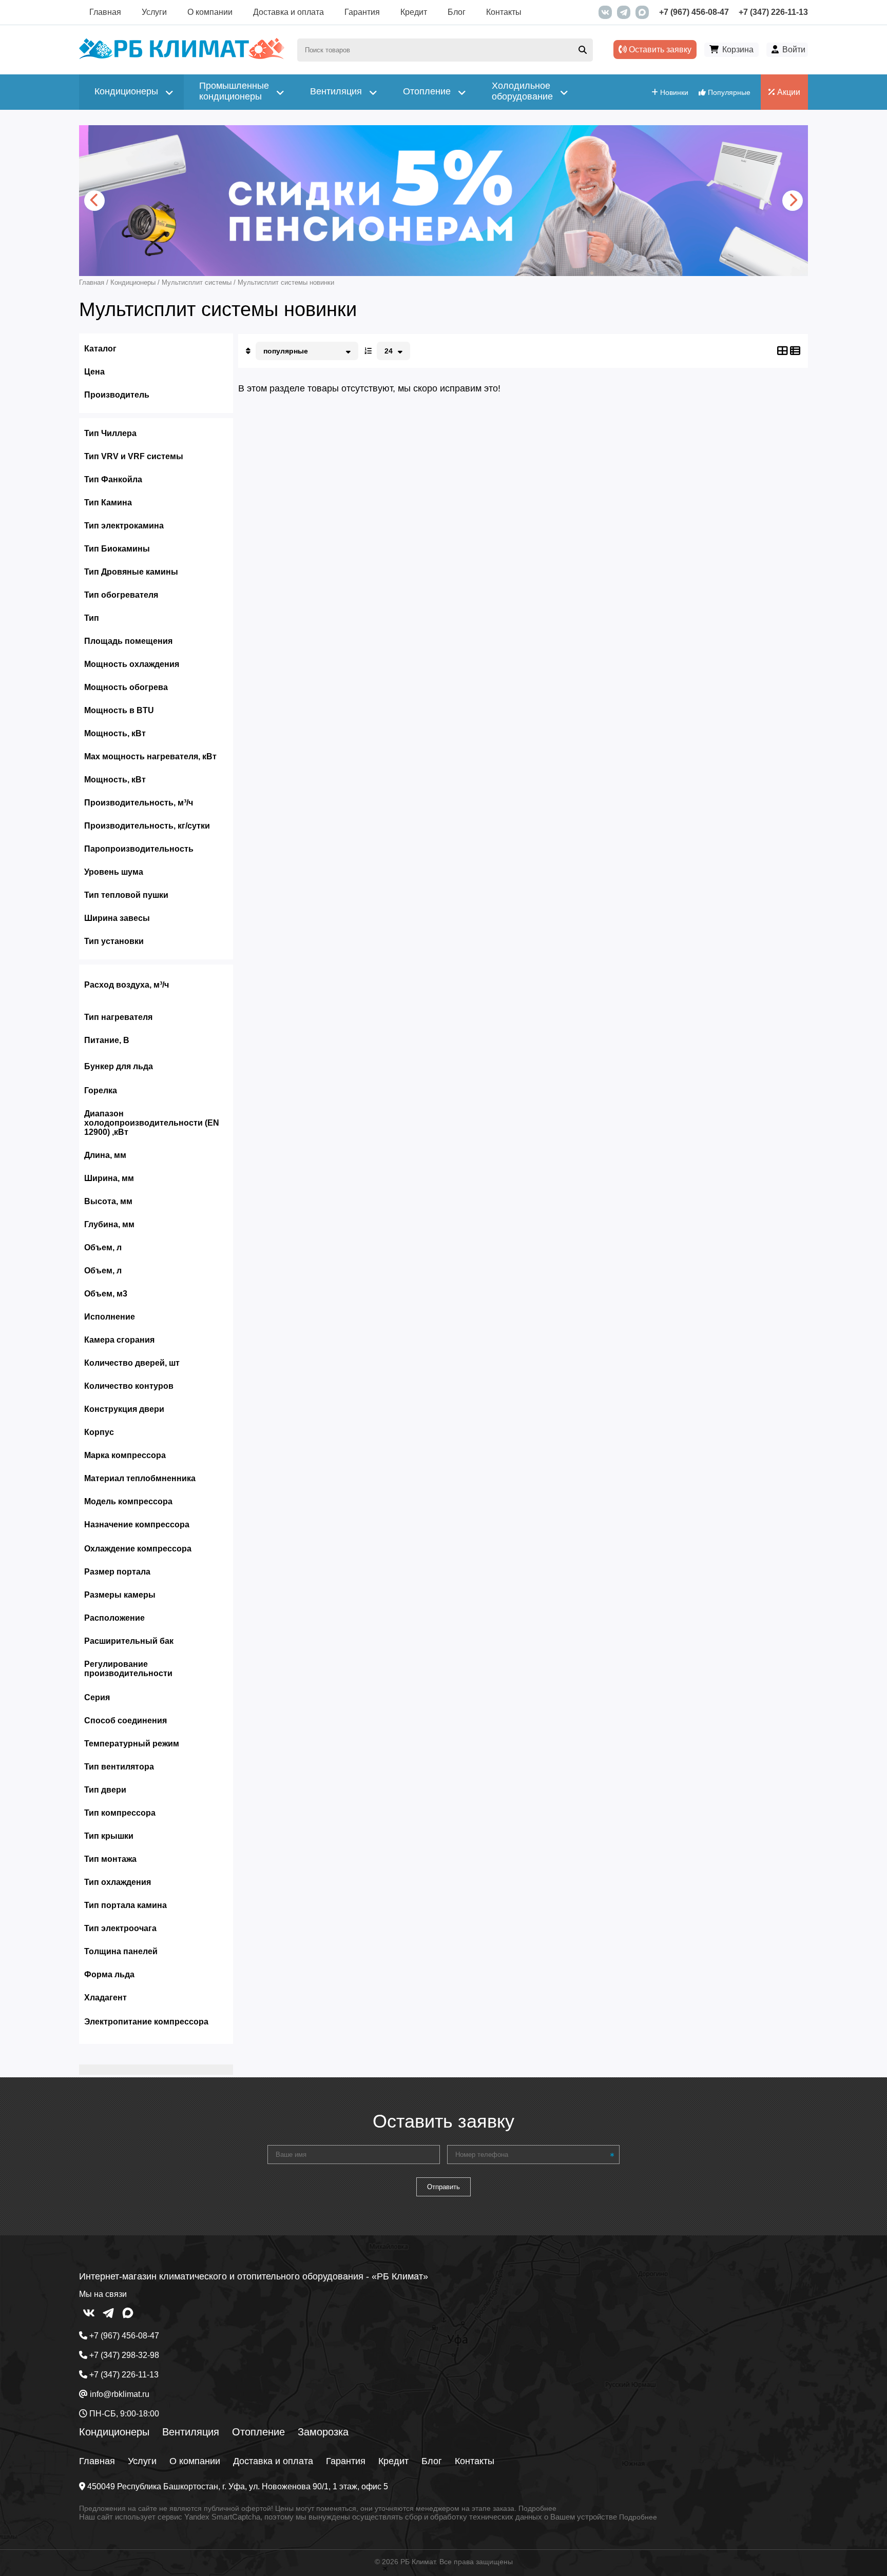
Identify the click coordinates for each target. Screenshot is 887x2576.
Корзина (738, 50)
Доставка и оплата (288, 12)
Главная (105, 12)
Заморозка (323, 2432)
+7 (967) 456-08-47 (694, 12)
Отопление (258, 2432)
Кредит (414, 12)
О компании (210, 12)
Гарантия (362, 12)
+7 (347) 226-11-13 (773, 12)
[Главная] (182, 57)
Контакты (504, 12)
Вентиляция (191, 2432)
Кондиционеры (114, 2432)
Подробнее (537, 2508)
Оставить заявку (659, 50)
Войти (794, 50)
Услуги (154, 12)
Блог (457, 12)
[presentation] (94, 201)
